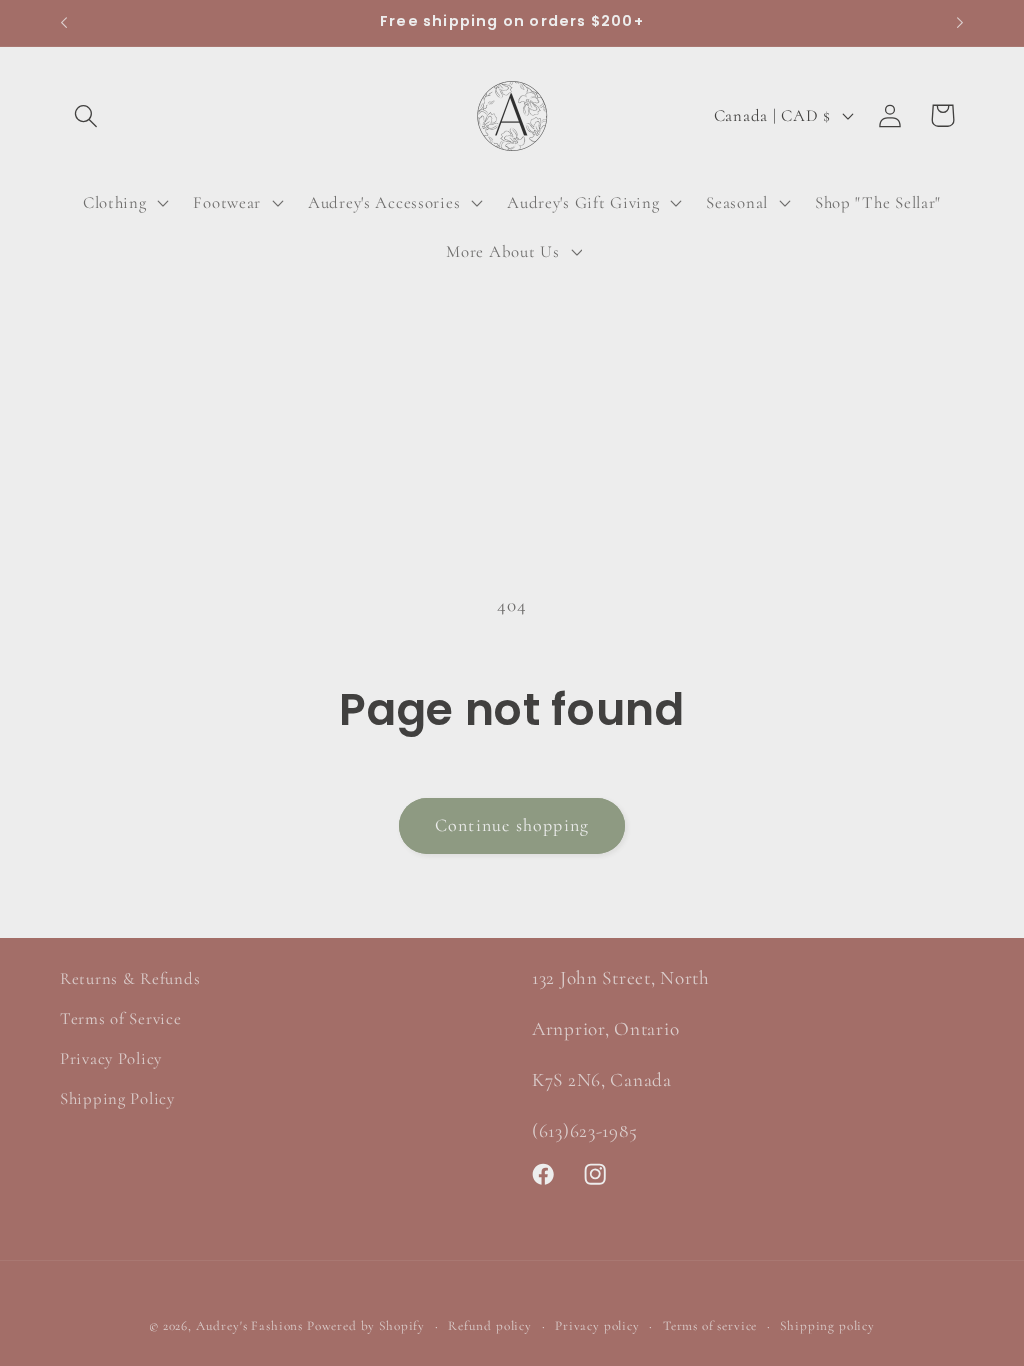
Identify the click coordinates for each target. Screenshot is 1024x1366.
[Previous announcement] (64, 23)
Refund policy (490, 1326)
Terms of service (710, 1326)
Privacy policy (597, 1326)
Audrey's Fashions (249, 1326)
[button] (86, 115)
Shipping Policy (117, 1098)
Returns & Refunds (130, 978)
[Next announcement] (960, 23)
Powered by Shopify (366, 1326)
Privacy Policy (111, 1058)
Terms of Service (121, 1018)
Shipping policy (827, 1326)
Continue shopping (512, 825)
